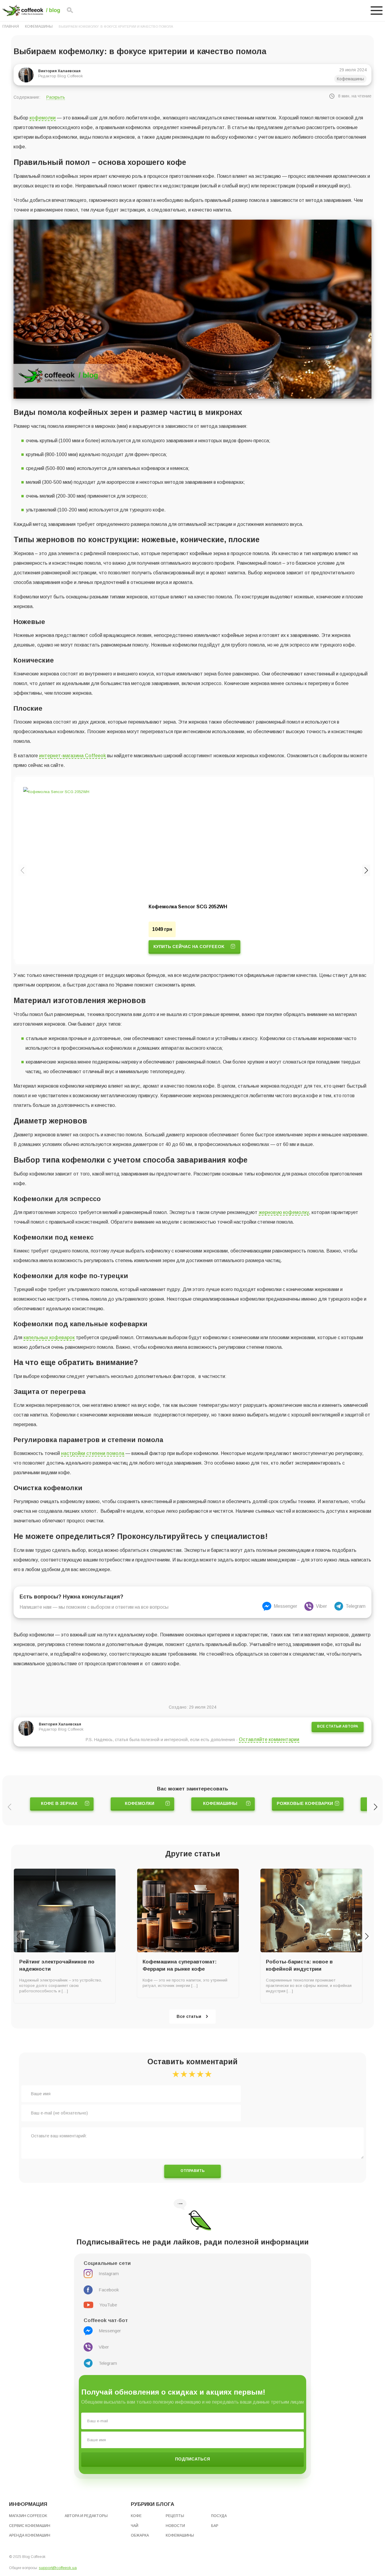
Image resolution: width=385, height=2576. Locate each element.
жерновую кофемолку (284, 1212)
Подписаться (192, 2459)
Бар (215, 2526)
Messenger (285, 1606)
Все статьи (189, 2016)
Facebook (109, 2290)
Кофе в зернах (59, 1803)
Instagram (109, 2273)
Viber (321, 1606)
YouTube (108, 2305)
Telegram (356, 1606)
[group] (194, 870)
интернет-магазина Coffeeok (72, 756)
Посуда (219, 2516)
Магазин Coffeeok (28, 2516)
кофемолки (43, 118)
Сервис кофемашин (30, 2526)
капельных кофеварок (49, 1337)
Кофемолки (140, 1803)
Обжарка (140, 2535)
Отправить (192, 2171)
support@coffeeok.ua (58, 2568)
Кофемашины (39, 26)
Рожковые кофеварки (305, 1803)
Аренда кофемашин (30, 2535)
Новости (175, 2526)
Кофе (136, 2516)
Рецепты (175, 2516)
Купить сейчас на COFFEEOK (189, 947)
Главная (11, 26)
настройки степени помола (93, 1453)
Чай (135, 2526)
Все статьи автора (338, 1726)
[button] (366, 870)
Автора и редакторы (86, 2516)
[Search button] (70, 11)
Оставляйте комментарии (269, 1739)
